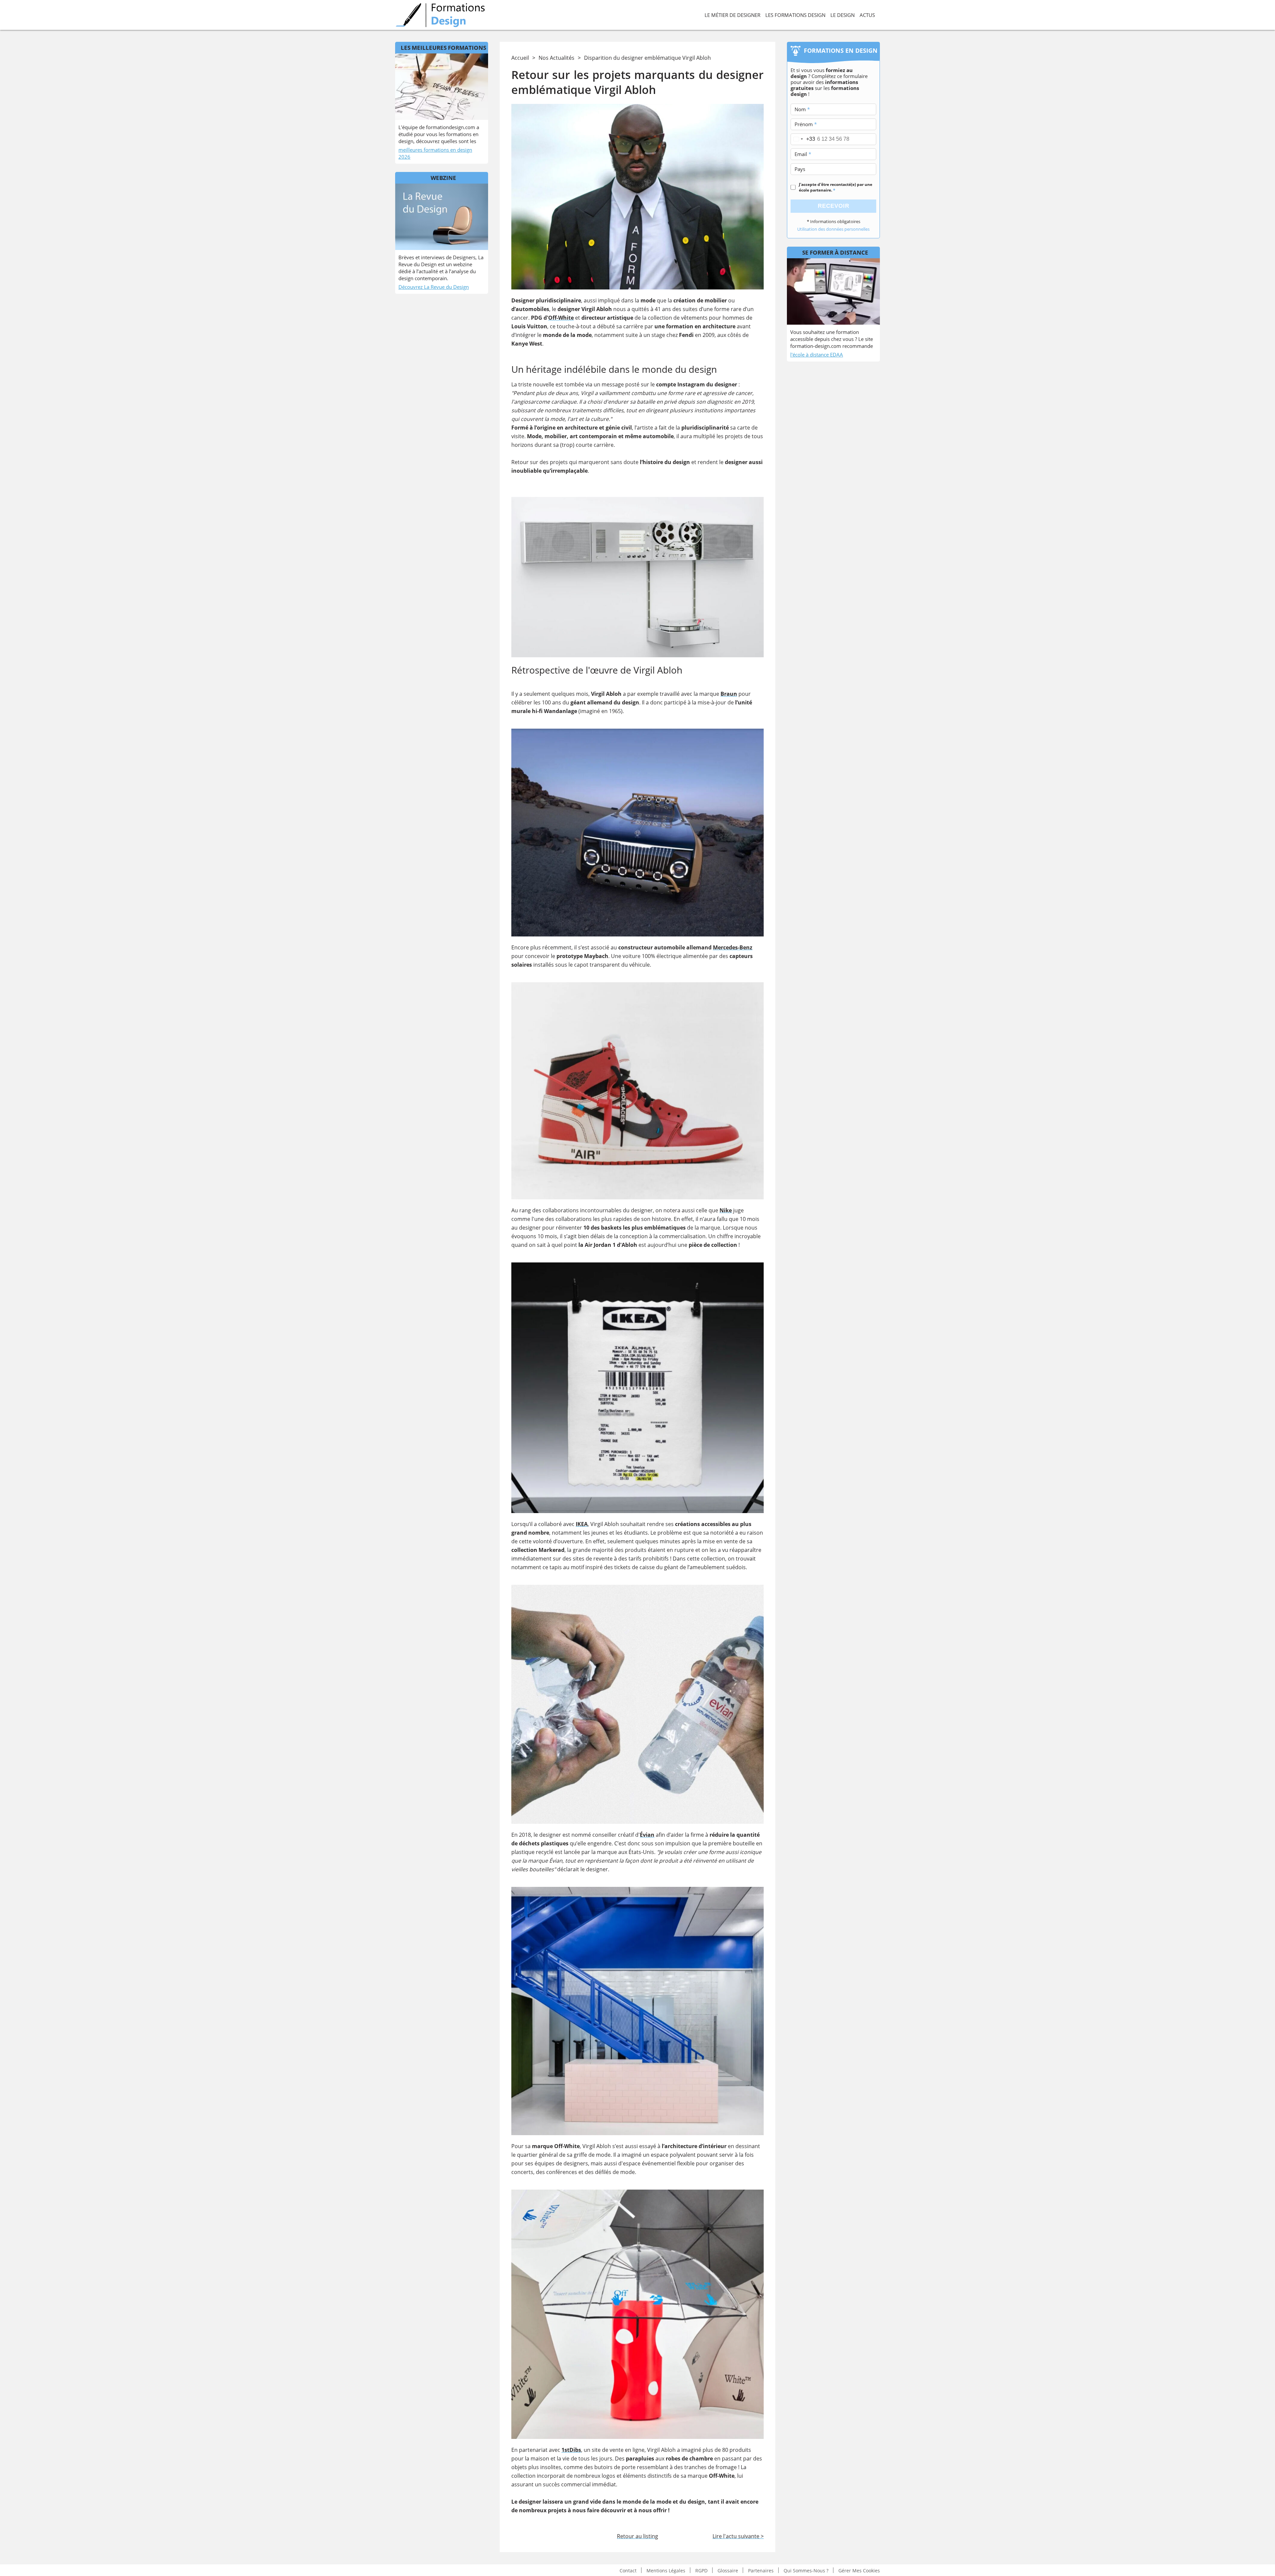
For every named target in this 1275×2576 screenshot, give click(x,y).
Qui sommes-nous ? (806, 2570)
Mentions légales (666, 2570)
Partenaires (761, 2570)
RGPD (701, 2570)
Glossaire (728, 2570)
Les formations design (795, 15)
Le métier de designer (732, 15)
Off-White (561, 318)
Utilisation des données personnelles (833, 229)
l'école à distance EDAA (817, 355)
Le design (843, 15)
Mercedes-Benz (733, 947)
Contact (628, 2570)
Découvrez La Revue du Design (434, 287)
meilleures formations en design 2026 (435, 153)
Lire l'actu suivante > (738, 2536)
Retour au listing (637, 2536)
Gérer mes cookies (859, 2570)
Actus (867, 15)
